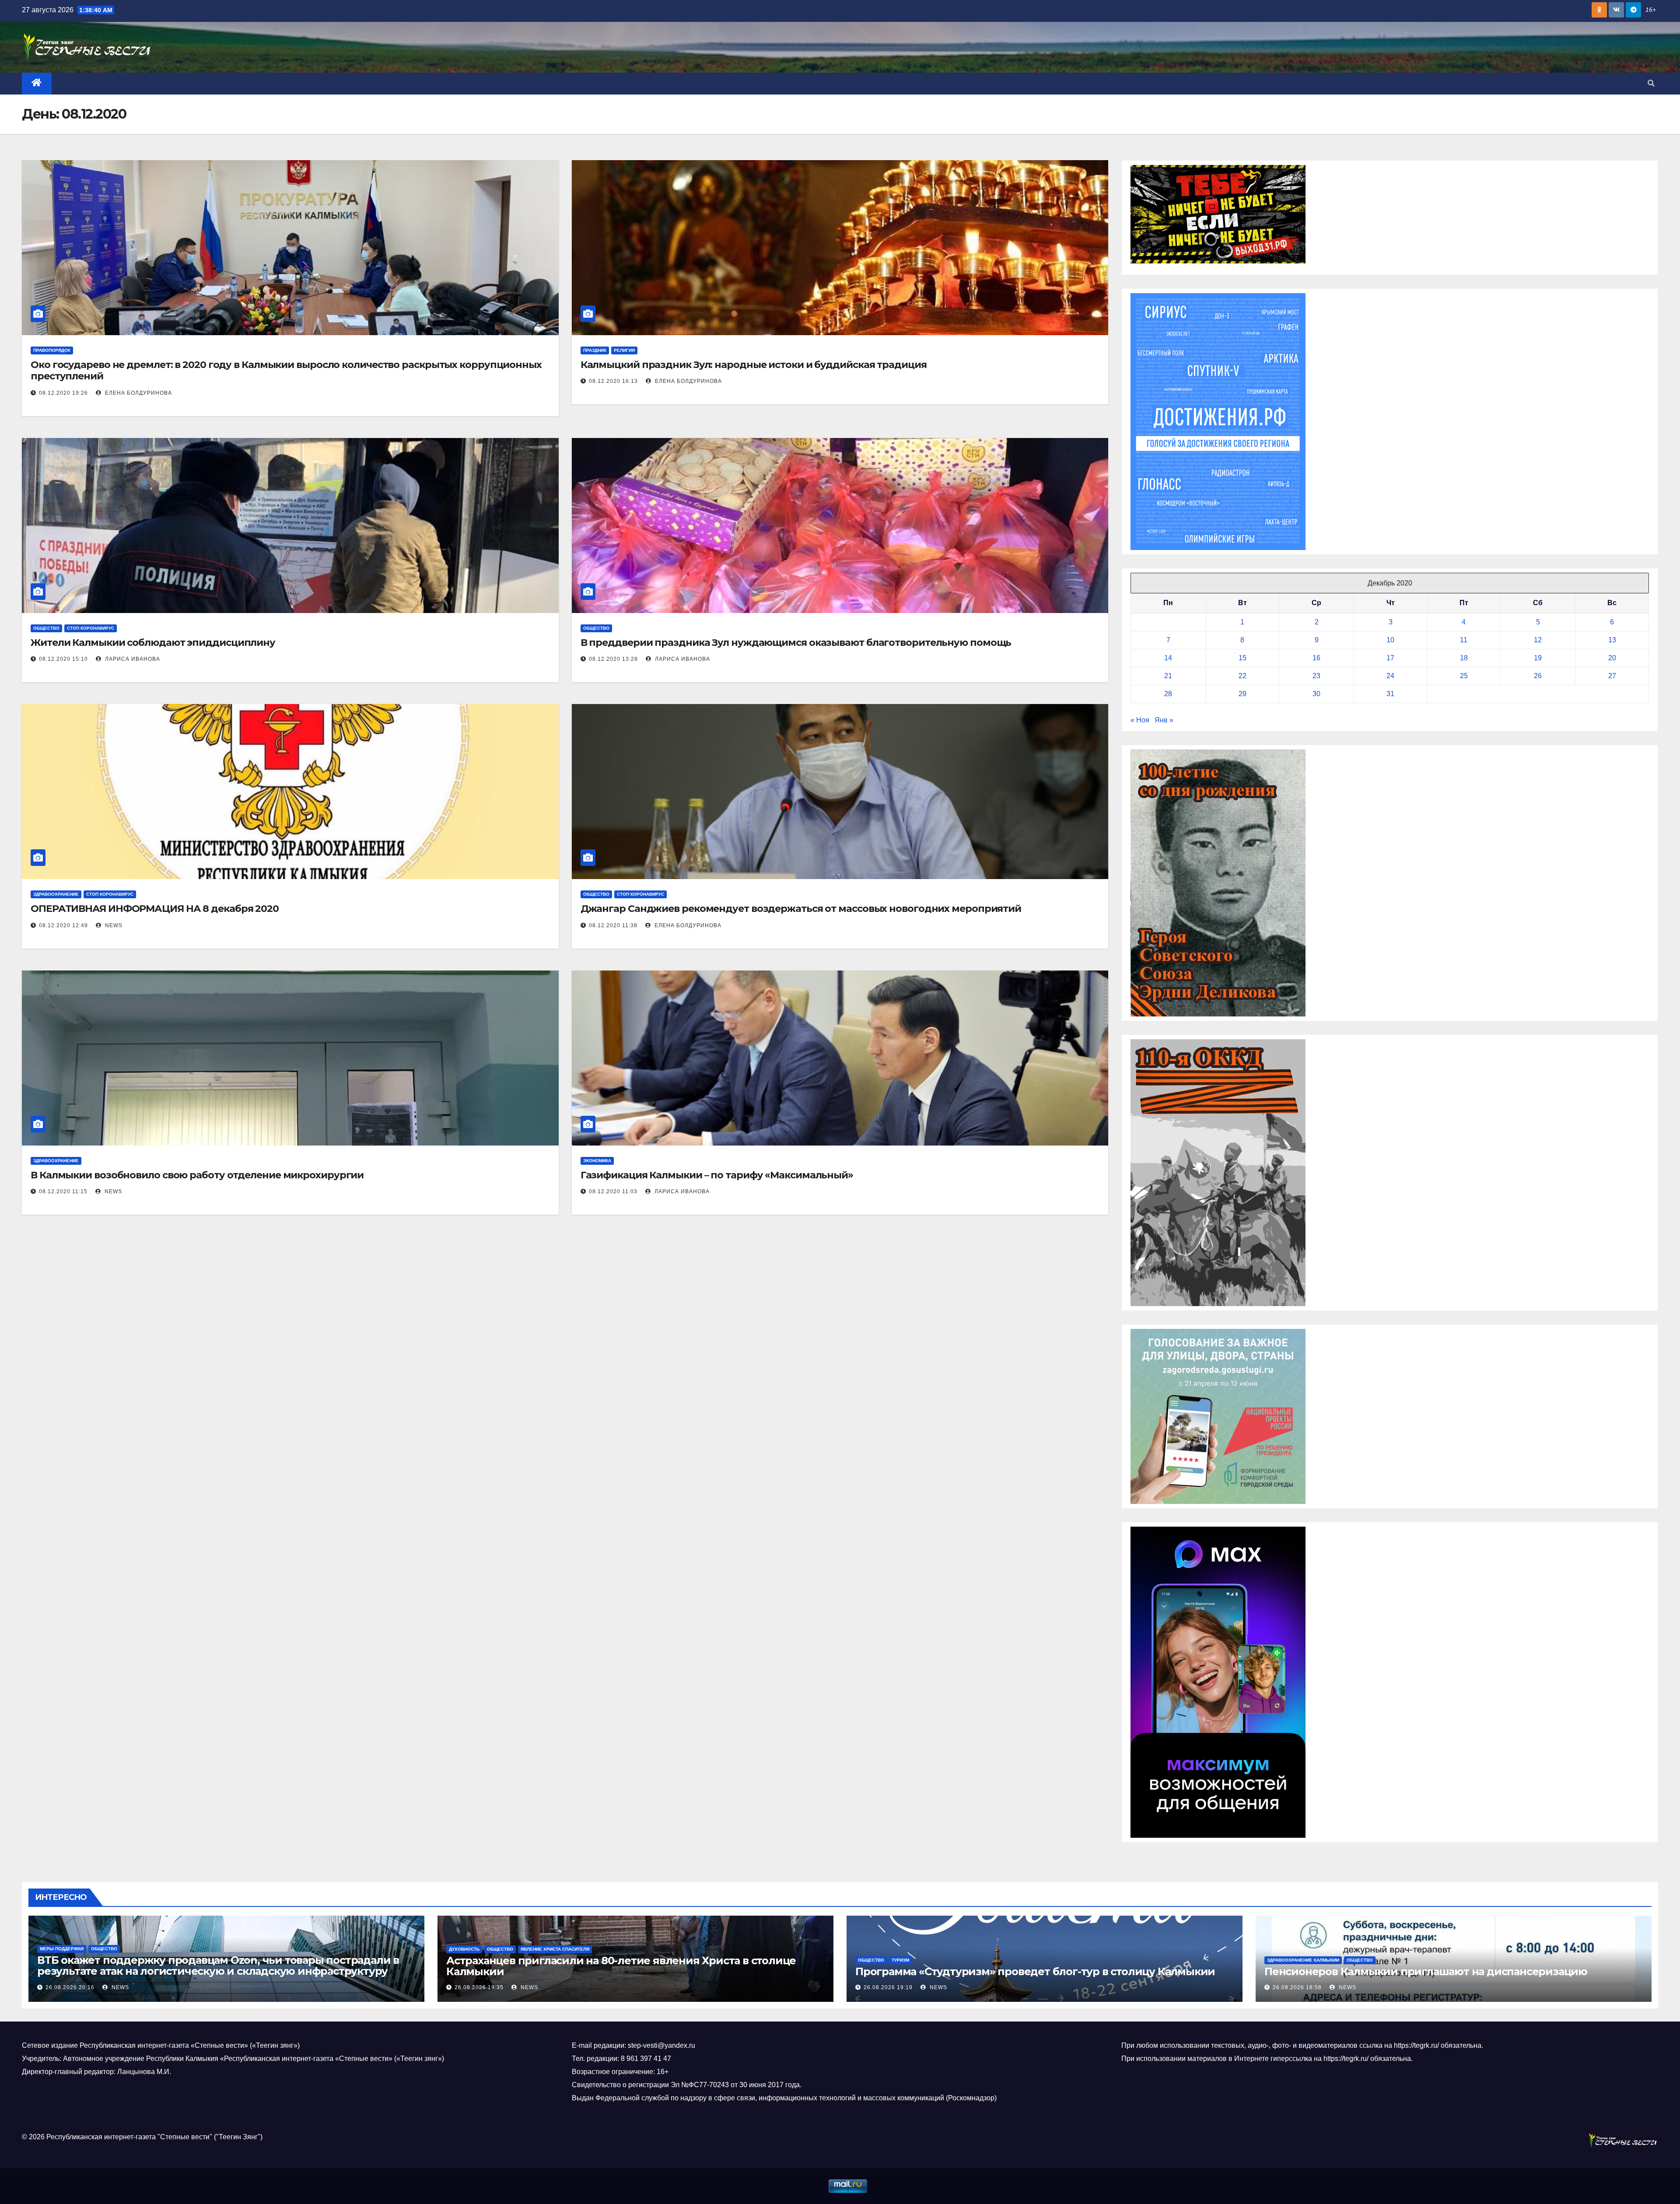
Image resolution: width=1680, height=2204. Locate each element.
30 (1316, 694)
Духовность (464, 1949)
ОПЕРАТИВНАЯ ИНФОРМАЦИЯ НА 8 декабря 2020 (155, 909)
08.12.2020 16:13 (613, 381)
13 (1612, 640)
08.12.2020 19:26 (63, 393)
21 (1168, 676)
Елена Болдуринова (138, 393)
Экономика (597, 1161)
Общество (46, 628)
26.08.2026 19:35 (479, 1987)
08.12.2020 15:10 (63, 659)
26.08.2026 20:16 (70, 1987)
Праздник (595, 350)
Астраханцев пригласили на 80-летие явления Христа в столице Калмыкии (621, 1966)
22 (1242, 676)
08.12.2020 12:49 (63, 925)
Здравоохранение (56, 894)
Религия (624, 350)
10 (1390, 640)
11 (1464, 640)
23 (1316, 676)
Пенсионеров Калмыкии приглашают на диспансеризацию (1426, 1971)
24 (1390, 676)
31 (1390, 694)
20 (1612, 658)
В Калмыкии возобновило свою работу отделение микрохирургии (197, 1175)
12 (1538, 640)
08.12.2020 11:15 (63, 1191)
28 (1168, 694)
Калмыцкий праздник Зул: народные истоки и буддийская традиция (754, 365)
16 (1316, 658)
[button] (1651, 83)
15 (1242, 658)
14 (1168, 658)
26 (1538, 676)
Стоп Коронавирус (91, 628)
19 (1538, 658)
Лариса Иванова (132, 659)
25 (1464, 676)
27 (1612, 676)
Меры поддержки (62, 1949)
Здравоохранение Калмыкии (1303, 1960)
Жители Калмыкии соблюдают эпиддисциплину (153, 643)
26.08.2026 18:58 (1297, 1987)
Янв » (1164, 720)
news (113, 925)
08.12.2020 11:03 (613, 1191)
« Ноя (1140, 720)
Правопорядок (52, 350)
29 (1242, 694)
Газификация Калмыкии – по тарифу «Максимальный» (717, 1175)
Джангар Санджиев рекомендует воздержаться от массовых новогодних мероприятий (801, 909)
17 (1390, 658)
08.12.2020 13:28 (613, 659)
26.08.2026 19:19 (888, 1987)
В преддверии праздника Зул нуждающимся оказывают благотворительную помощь (796, 643)
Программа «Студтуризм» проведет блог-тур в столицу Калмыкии (1035, 1971)
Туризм (900, 1960)
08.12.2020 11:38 (613, 925)
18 (1464, 658)
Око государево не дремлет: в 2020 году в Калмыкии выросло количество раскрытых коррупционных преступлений (286, 370)
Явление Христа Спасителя (555, 1949)
